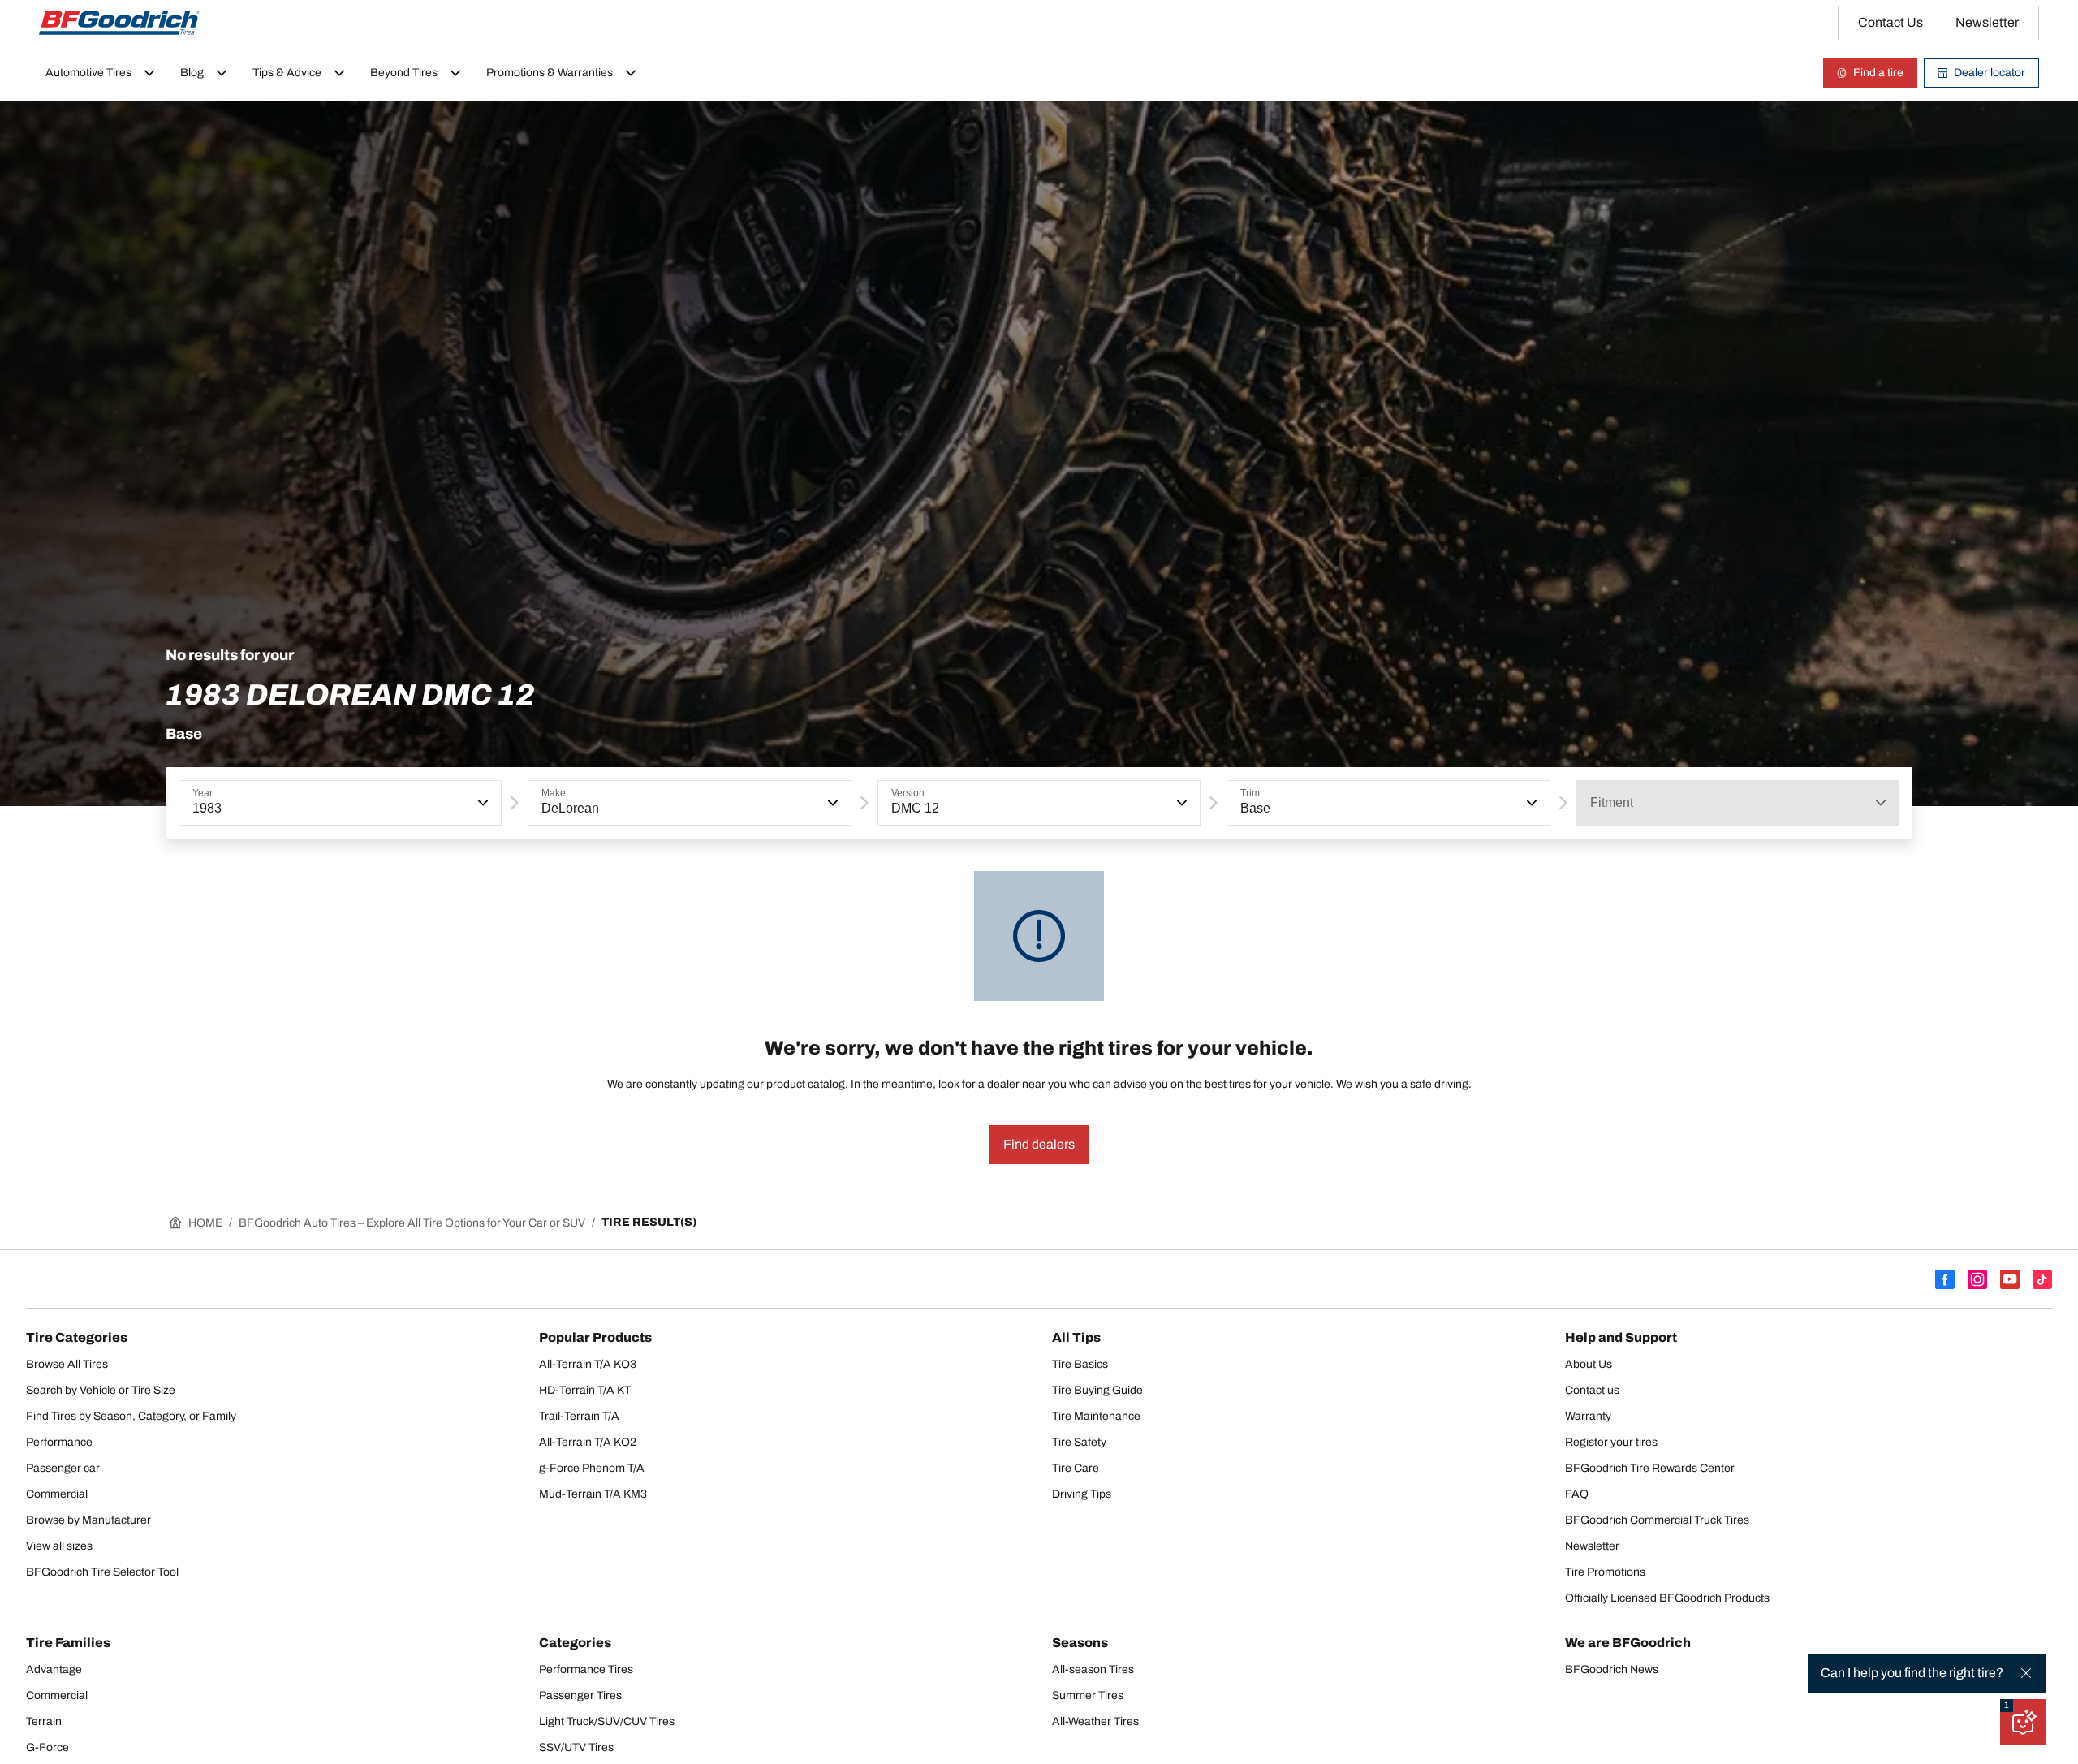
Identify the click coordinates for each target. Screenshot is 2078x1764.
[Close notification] (2026, 1673)
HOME (205, 1223)
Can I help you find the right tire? (1912, 1673)
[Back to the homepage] (119, 23)
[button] (481, 803)
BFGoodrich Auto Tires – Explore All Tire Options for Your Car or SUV (412, 1223)
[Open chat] (2023, 1722)
